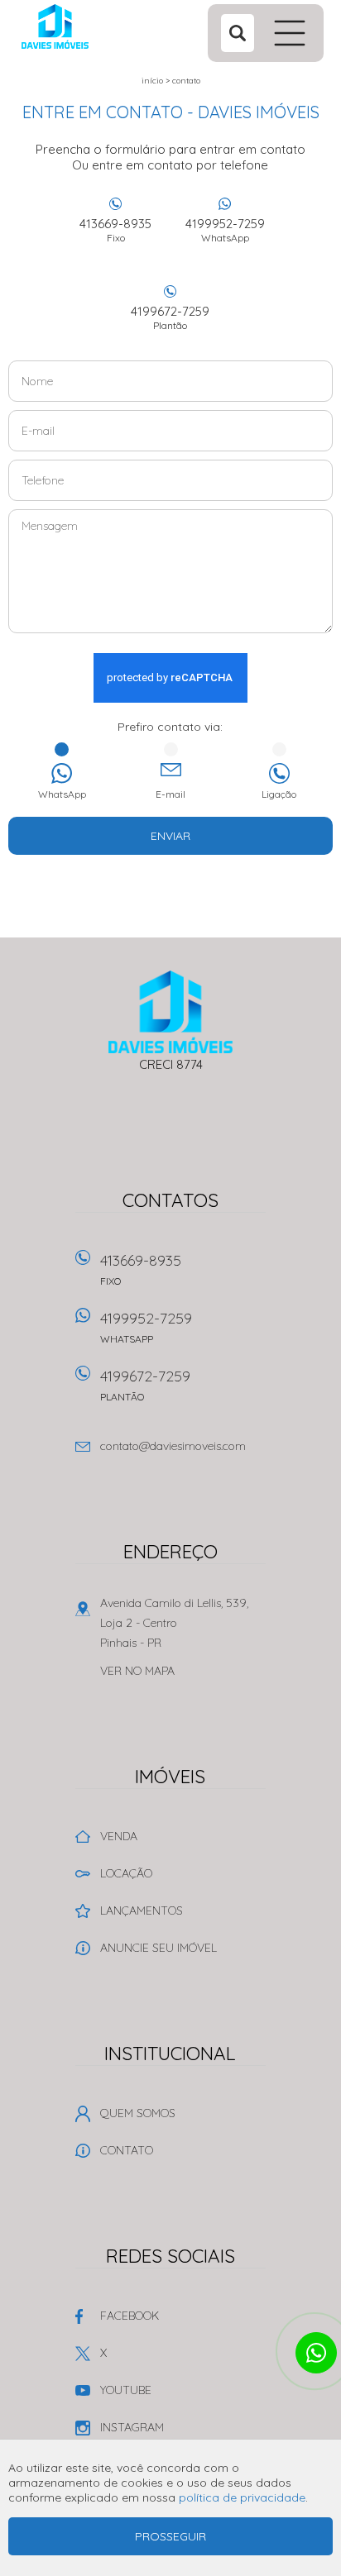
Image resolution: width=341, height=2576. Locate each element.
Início (152, 81)
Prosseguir (170, 2536)
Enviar (170, 836)
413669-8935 (115, 230)
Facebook (130, 2316)
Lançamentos (142, 1911)
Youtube (126, 2390)
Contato (186, 81)
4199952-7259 (225, 230)
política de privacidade (242, 2497)
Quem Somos (138, 2113)
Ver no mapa (137, 1671)
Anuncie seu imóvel (158, 1948)
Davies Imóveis (171, 1012)
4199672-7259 (170, 317)
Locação (126, 1873)
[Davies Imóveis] (86, 26)
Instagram (132, 2427)
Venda (119, 1836)
